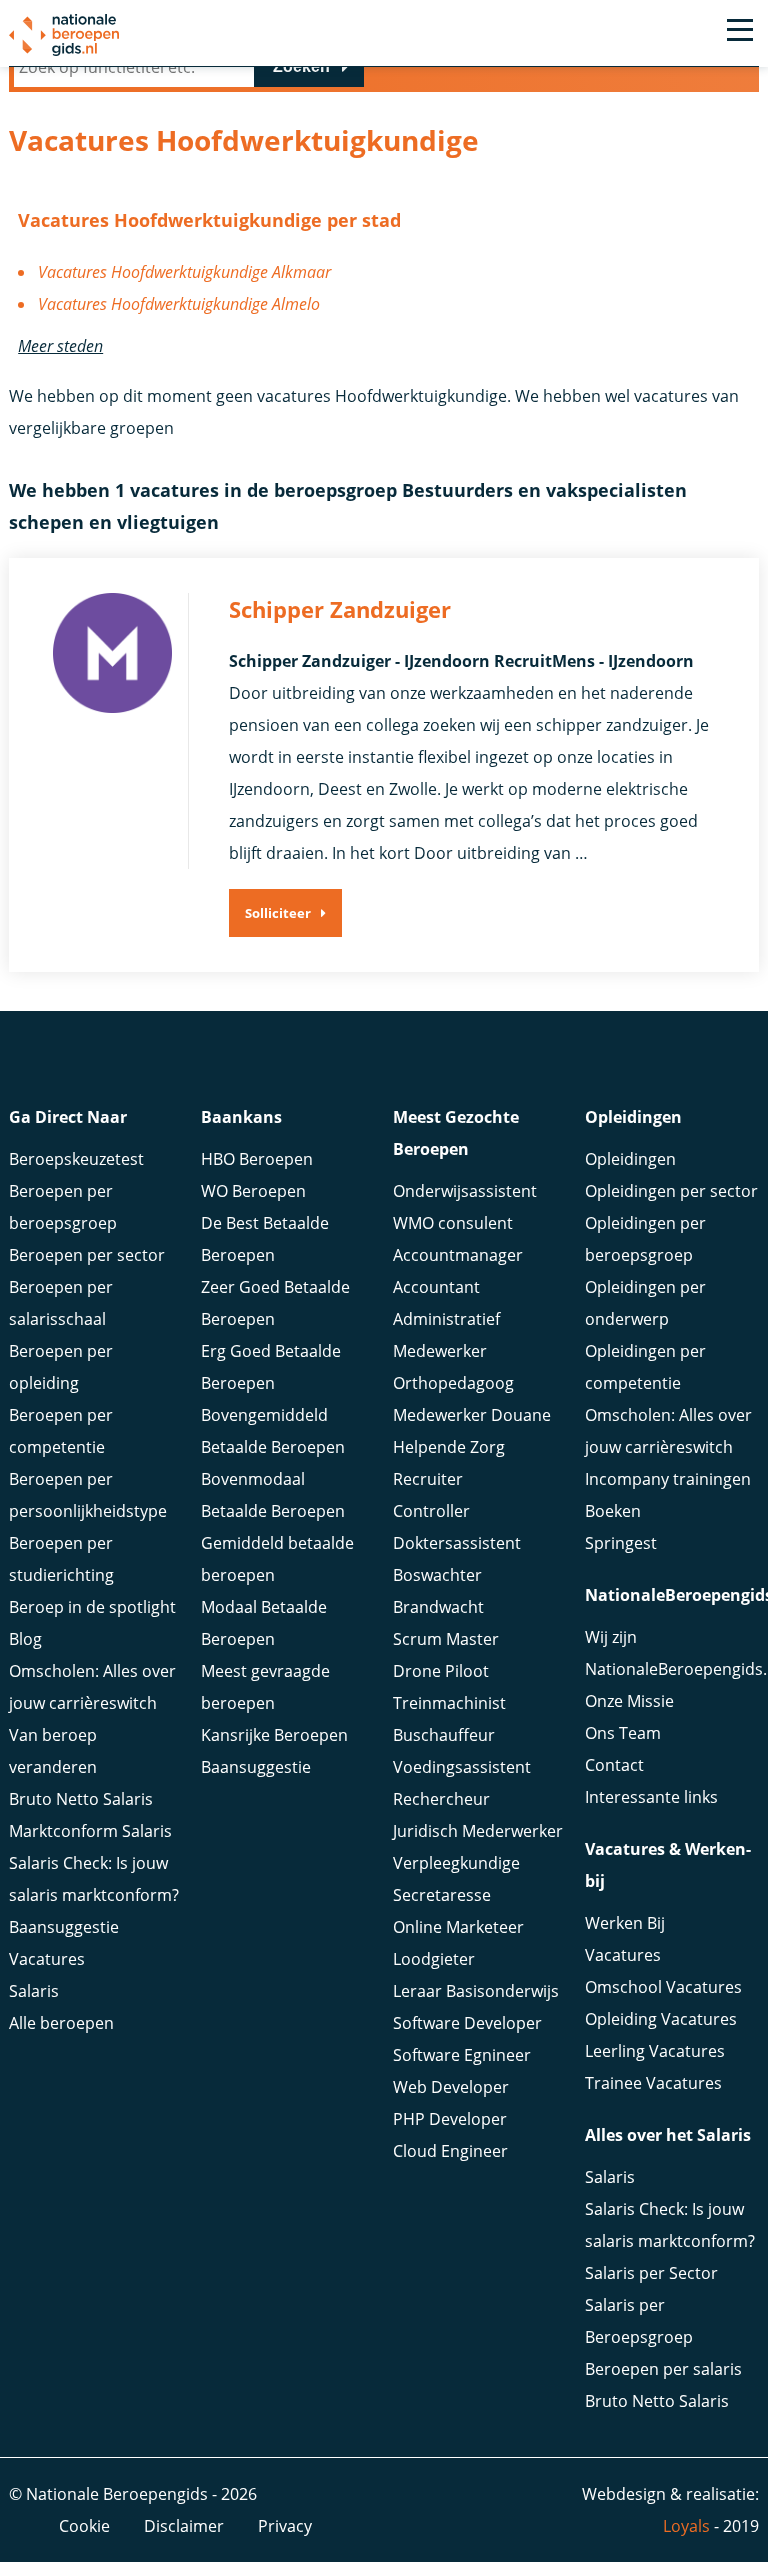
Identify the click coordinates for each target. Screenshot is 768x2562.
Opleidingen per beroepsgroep (645, 1239)
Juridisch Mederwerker (478, 1831)
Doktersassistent (457, 1543)
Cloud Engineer (450, 2151)
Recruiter (428, 1479)
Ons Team (623, 1733)
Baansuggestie (64, 1927)
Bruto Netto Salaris (81, 1799)
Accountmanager (458, 1255)
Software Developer (467, 2023)
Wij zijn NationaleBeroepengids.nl (671, 1653)
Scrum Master (446, 1639)
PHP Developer (450, 2119)
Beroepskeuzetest (76, 1159)
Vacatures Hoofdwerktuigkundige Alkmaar (184, 272)
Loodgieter (434, 1959)
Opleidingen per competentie (645, 1367)
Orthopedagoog (453, 1383)
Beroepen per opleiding (61, 1367)
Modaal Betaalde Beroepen (264, 1623)
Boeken (613, 1511)
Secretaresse (442, 1895)
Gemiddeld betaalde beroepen (277, 1559)
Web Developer (451, 2087)
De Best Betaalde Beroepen (265, 1239)
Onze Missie (629, 1701)
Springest (621, 1543)
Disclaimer (184, 2526)
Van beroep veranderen (53, 1751)
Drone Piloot (441, 1671)
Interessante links (651, 1797)
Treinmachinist (449, 1703)
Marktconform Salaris (90, 1831)
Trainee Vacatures (653, 2083)
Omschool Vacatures (663, 1987)
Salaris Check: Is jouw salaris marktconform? (94, 1879)
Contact (614, 1765)
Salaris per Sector (651, 2273)
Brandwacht (438, 1607)
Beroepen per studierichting (61, 1559)
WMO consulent (453, 1223)
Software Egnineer (462, 2055)
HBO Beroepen (257, 1159)
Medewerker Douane (472, 1415)
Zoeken (301, 66)
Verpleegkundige (456, 1863)
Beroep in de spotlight (92, 1607)
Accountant (436, 1287)
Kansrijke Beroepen (274, 1735)
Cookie (84, 2526)
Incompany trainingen (668, 1479)
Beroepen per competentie (61, 1431)
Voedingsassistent (462, 1767)
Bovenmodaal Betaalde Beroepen (273, 1495)
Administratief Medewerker (446, 1335)
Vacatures (47, 1959)
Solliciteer (278, 913)
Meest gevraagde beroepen (265, 1687)
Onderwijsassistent (465, 1191)
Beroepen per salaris (663, 2369)
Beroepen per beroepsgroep (63, 1207)
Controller (431, 1511)
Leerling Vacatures (655, 2051)
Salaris (34, 1991)
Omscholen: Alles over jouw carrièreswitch (92, 1687)
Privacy (285, 2526)
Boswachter (437, 1575)
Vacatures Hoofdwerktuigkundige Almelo (179, 304)
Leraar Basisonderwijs (476, 1991)
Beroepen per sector (87, 1255)
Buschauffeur (444, 1735)
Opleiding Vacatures (661, 2019)
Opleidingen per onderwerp (645, 1303)
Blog (25, 1639)
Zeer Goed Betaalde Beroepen (275, 1303)
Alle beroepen (61, 2023)
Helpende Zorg (449, 1447)
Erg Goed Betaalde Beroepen (271, 1367)
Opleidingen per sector (671, 1191)
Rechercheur (441, 1799)
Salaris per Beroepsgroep (639, 2321)
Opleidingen (630, 1159)
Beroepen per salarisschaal (61, 1303)
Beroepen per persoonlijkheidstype (88, 1495)
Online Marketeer (458, 1927)
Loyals (686, 2526)
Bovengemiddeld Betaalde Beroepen (273, 1431)
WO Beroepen (253, 1191)
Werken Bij (625, 1923)
